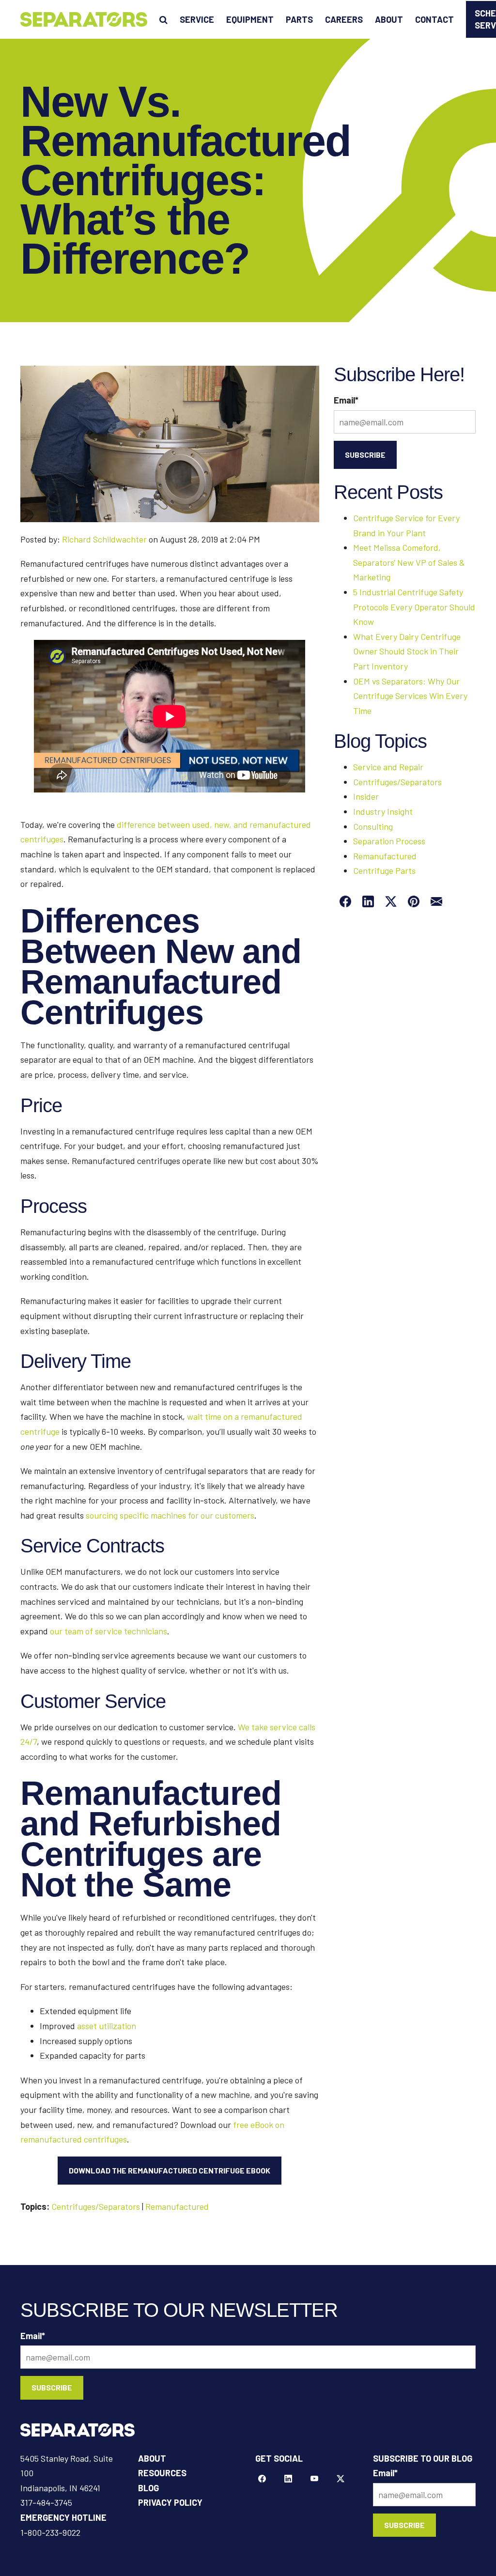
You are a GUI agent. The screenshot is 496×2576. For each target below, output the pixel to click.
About (389, 19)
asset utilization (107, 2026)
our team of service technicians (108, 1631)
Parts (299, 19)
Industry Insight (383, 811)
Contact (434, 19)
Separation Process (389, 841)
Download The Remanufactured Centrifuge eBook (170, 2170)
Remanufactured (177, 2206)
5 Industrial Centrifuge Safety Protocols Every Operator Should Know (414, 607)
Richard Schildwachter (104, 539)
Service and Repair (388, 767)
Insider (366, 796)
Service (197, 19)
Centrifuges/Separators (96, 2206)
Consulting (373, 826)
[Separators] (84, 19)
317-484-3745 (46, 2502)
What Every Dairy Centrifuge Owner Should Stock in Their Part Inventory (407, 651)
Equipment (250, 19)
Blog (148, 2488)
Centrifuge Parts (384, 870)
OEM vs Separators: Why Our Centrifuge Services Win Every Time (410, 696)
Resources (162, 2473)
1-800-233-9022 (50, 2532)
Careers (344, 19)
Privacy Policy (170, 2502)
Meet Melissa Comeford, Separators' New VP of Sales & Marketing (409, 562)
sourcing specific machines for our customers (170, 1515)
